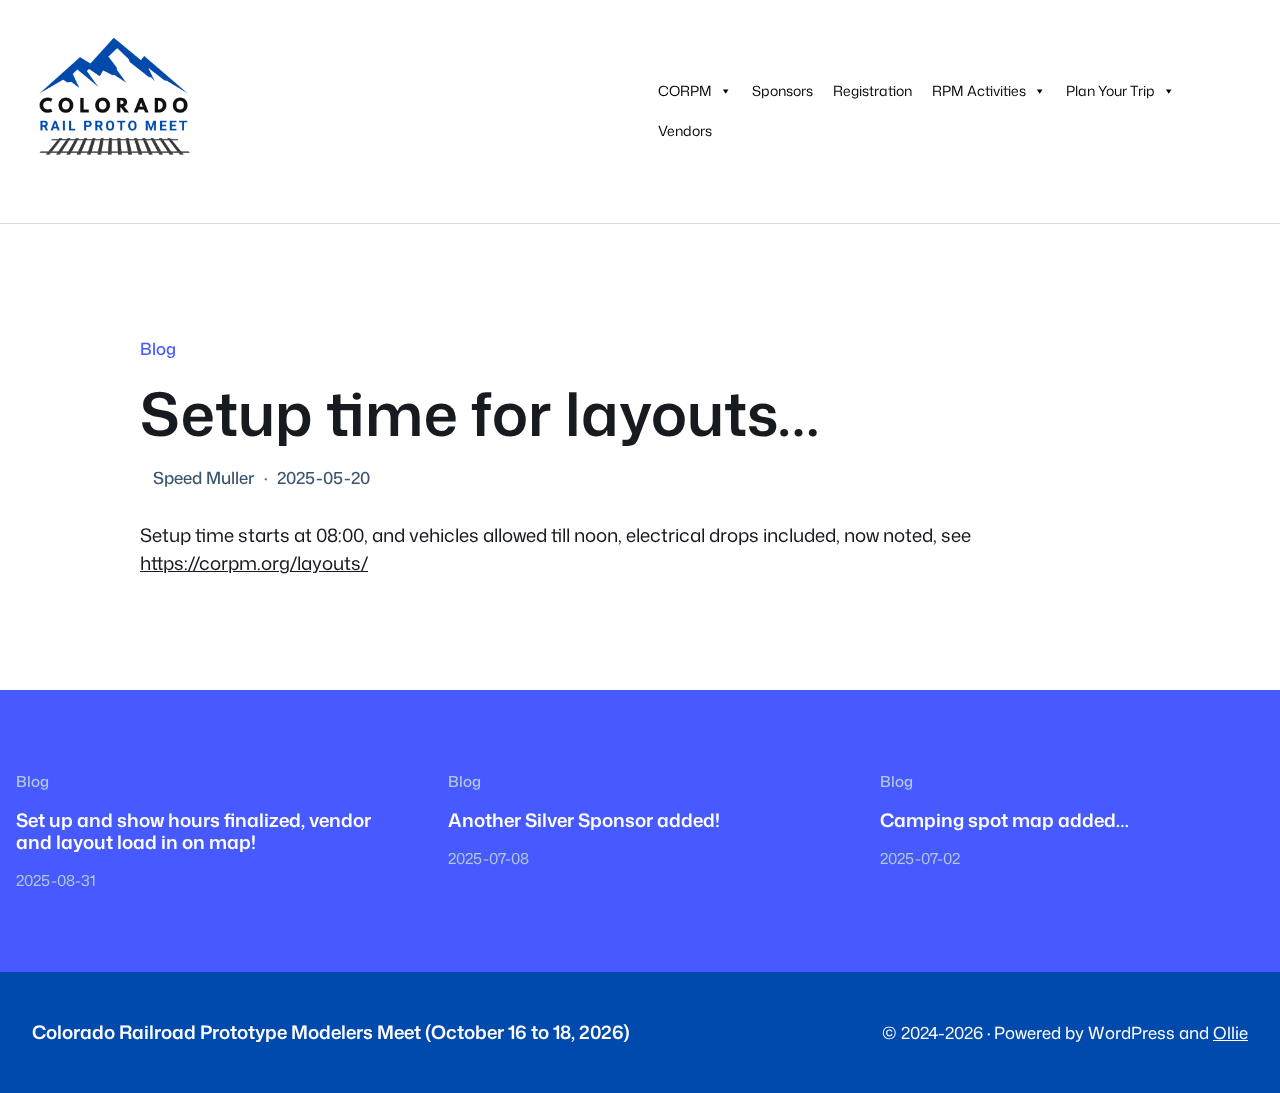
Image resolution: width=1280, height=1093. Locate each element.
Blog (158, 348)
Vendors (685, 130)
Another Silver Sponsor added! (584, 820)
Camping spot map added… (1004, 820)
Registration (872, 90)
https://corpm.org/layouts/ (254, 563)
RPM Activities (979, 90)
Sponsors (782, 90)
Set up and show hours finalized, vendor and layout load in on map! (193, 831)
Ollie (1230, 1032)
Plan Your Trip (1110, 90)
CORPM (685, 90)
